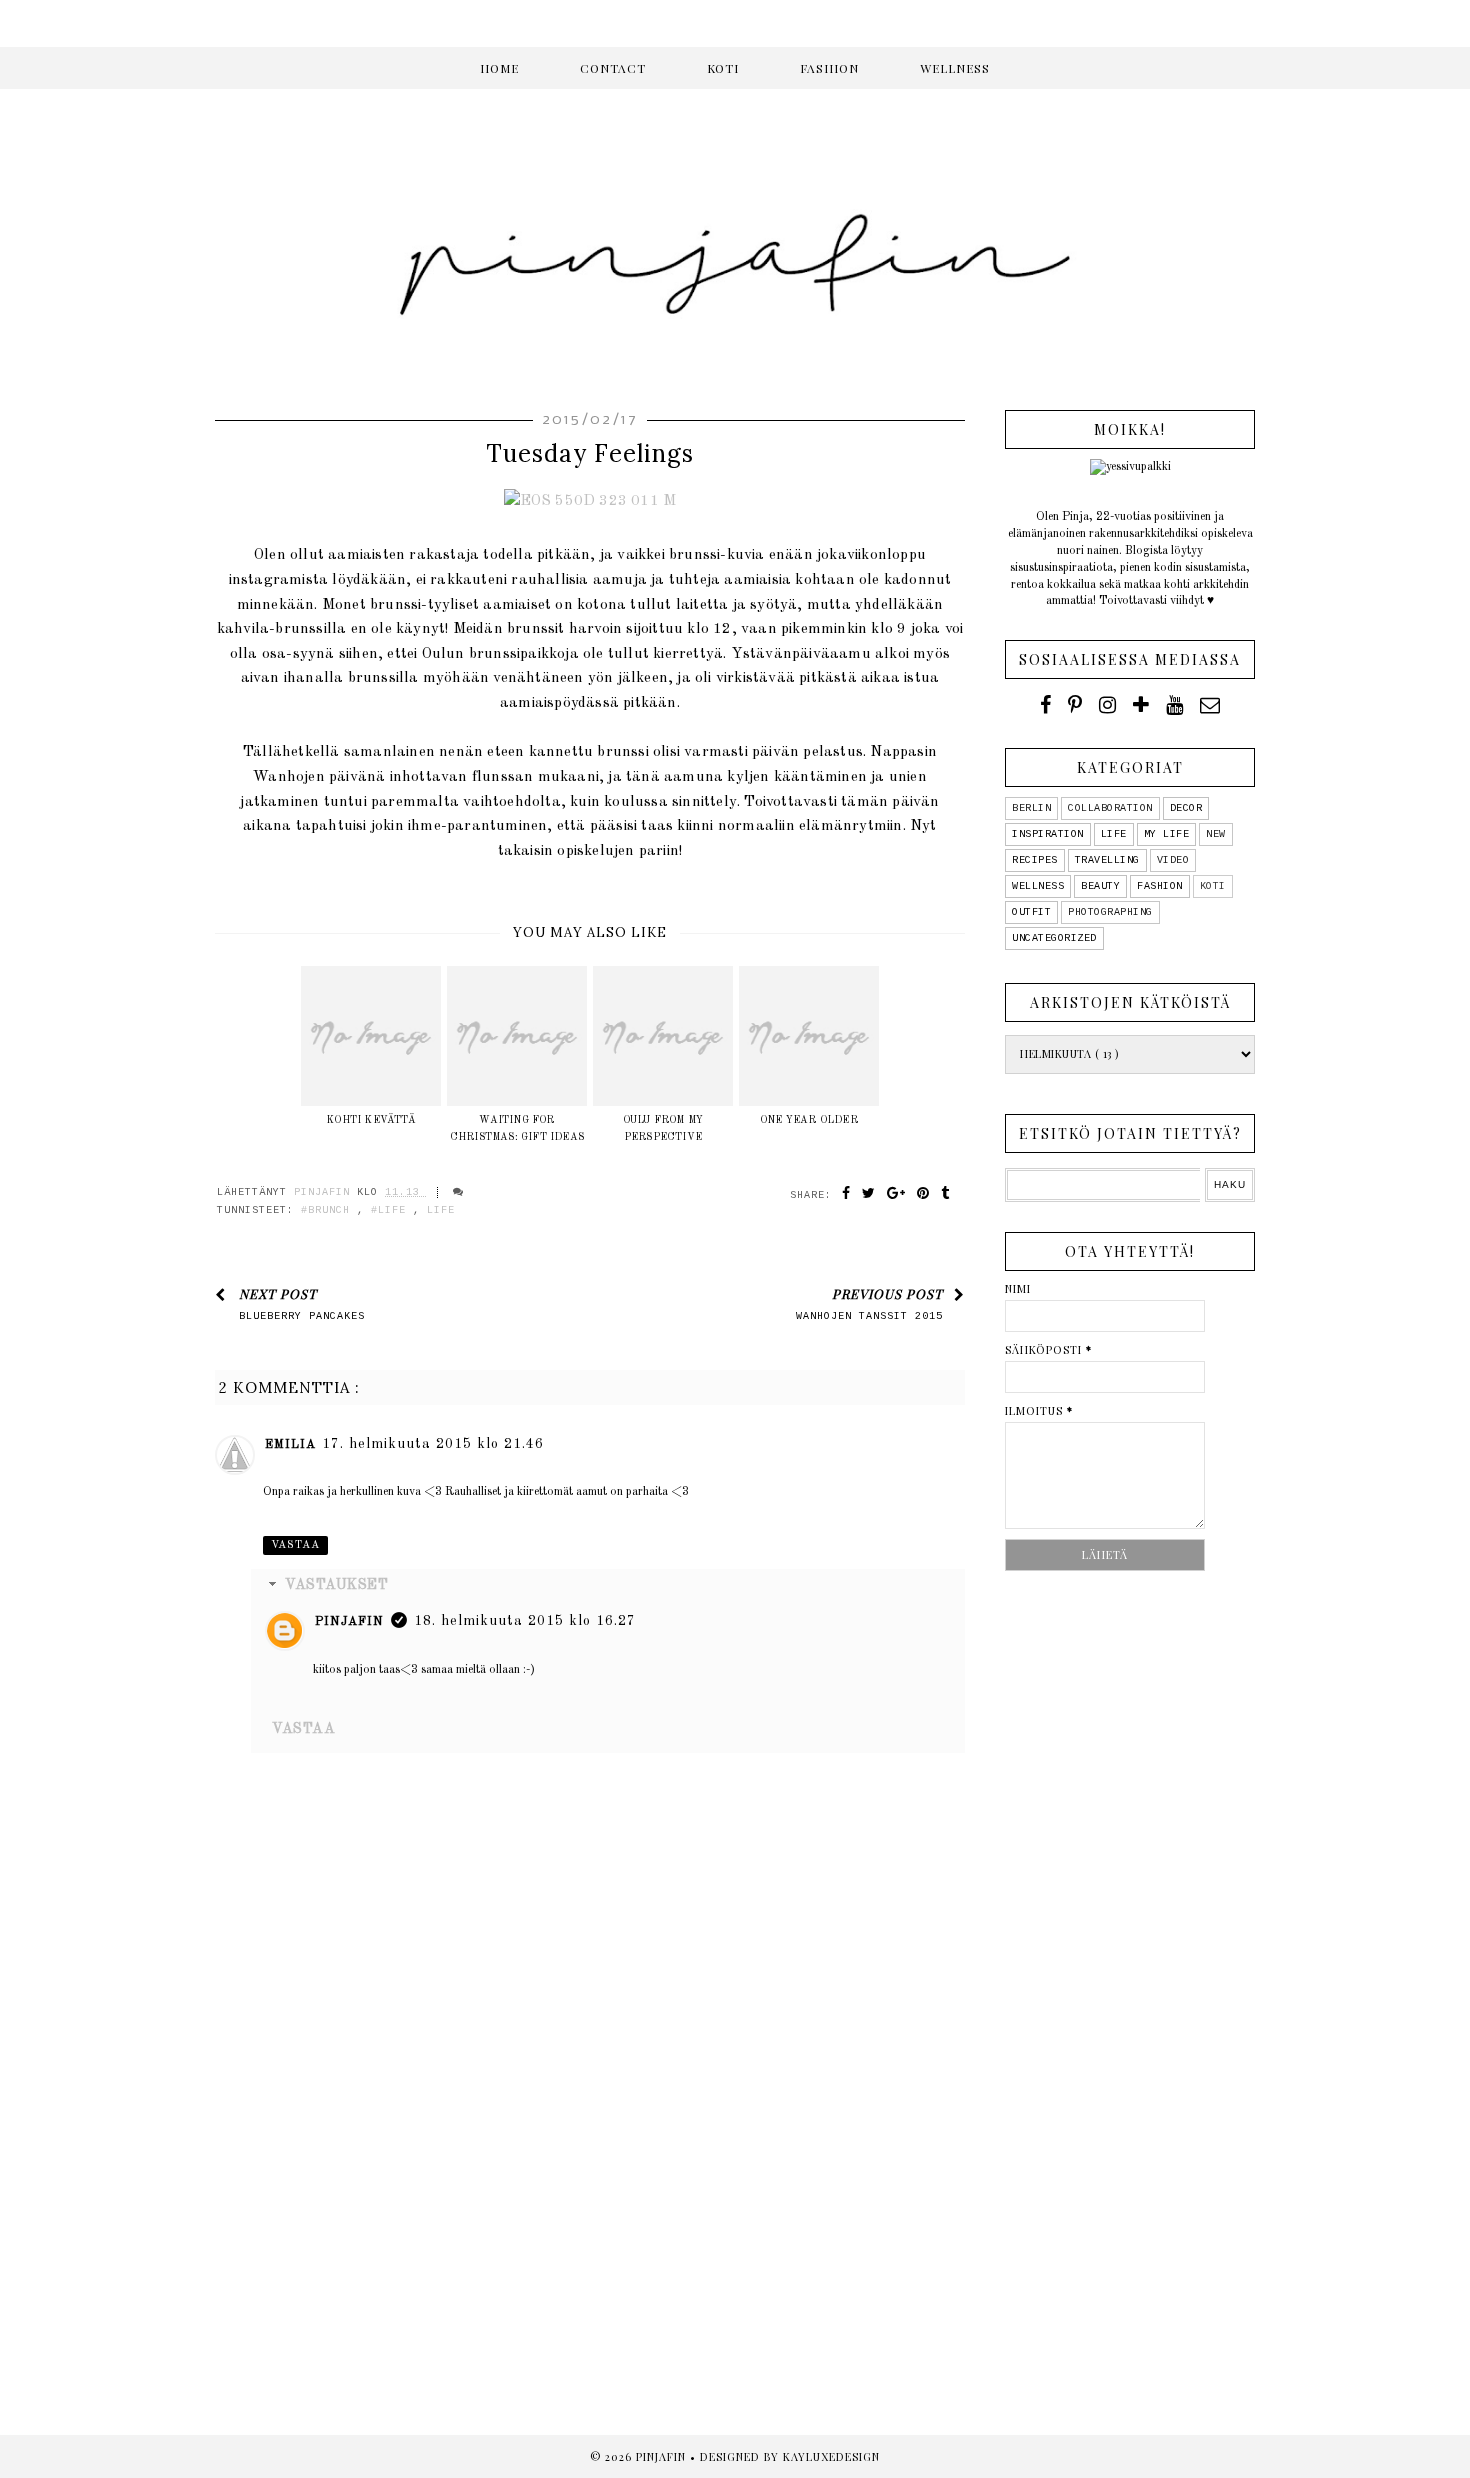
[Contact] (1210, 705)
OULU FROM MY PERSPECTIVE (663, 1128)
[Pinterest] (1075, 705)
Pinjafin (349, 1622)
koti (1213, 886)
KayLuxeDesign (831, 2456)
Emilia (290, 1445)
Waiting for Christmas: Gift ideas (517, 1128)
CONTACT (613, 68)
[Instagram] (1107, 705)
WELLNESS (955, 68)
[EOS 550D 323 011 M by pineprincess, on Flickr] (590, 501)
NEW (1216, 834)
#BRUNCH (329, 1210)
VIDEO (1173, 860)
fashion (1160, 886)
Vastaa (295, 1545)
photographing (1110, 912)
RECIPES (1035, 860)
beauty (1100, 886)
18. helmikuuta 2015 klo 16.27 (525, 1621)
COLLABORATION (1110, 808)
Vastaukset (336, 1585)
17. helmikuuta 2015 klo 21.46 (433, 1444)
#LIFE (392, 1210)
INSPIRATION (1048, 834)
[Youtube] (1174, 705)
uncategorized (1054, 938)
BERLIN (1031, 808)
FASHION (829, 68)
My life (1167, 834)
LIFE (441, 1210)
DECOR (1186, 808)
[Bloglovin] (1141, 705)
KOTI (723, 68)
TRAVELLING (1107, 860)
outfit (1031, 912)
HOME (499, 68)
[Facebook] (1045, 705)
